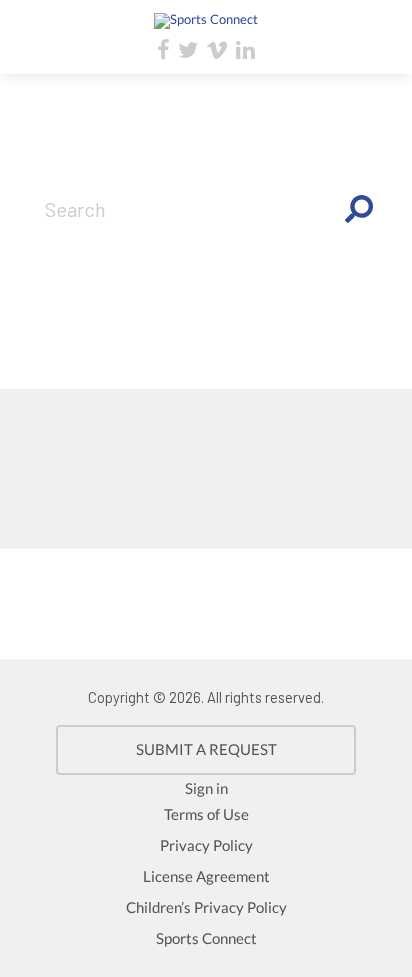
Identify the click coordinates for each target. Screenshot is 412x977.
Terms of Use (206, 814)
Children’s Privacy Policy (206, 907)
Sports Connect (206, 938)
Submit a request (206, 749)
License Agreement (206, 876)
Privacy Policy (206, 845)
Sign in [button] (206, 788)
